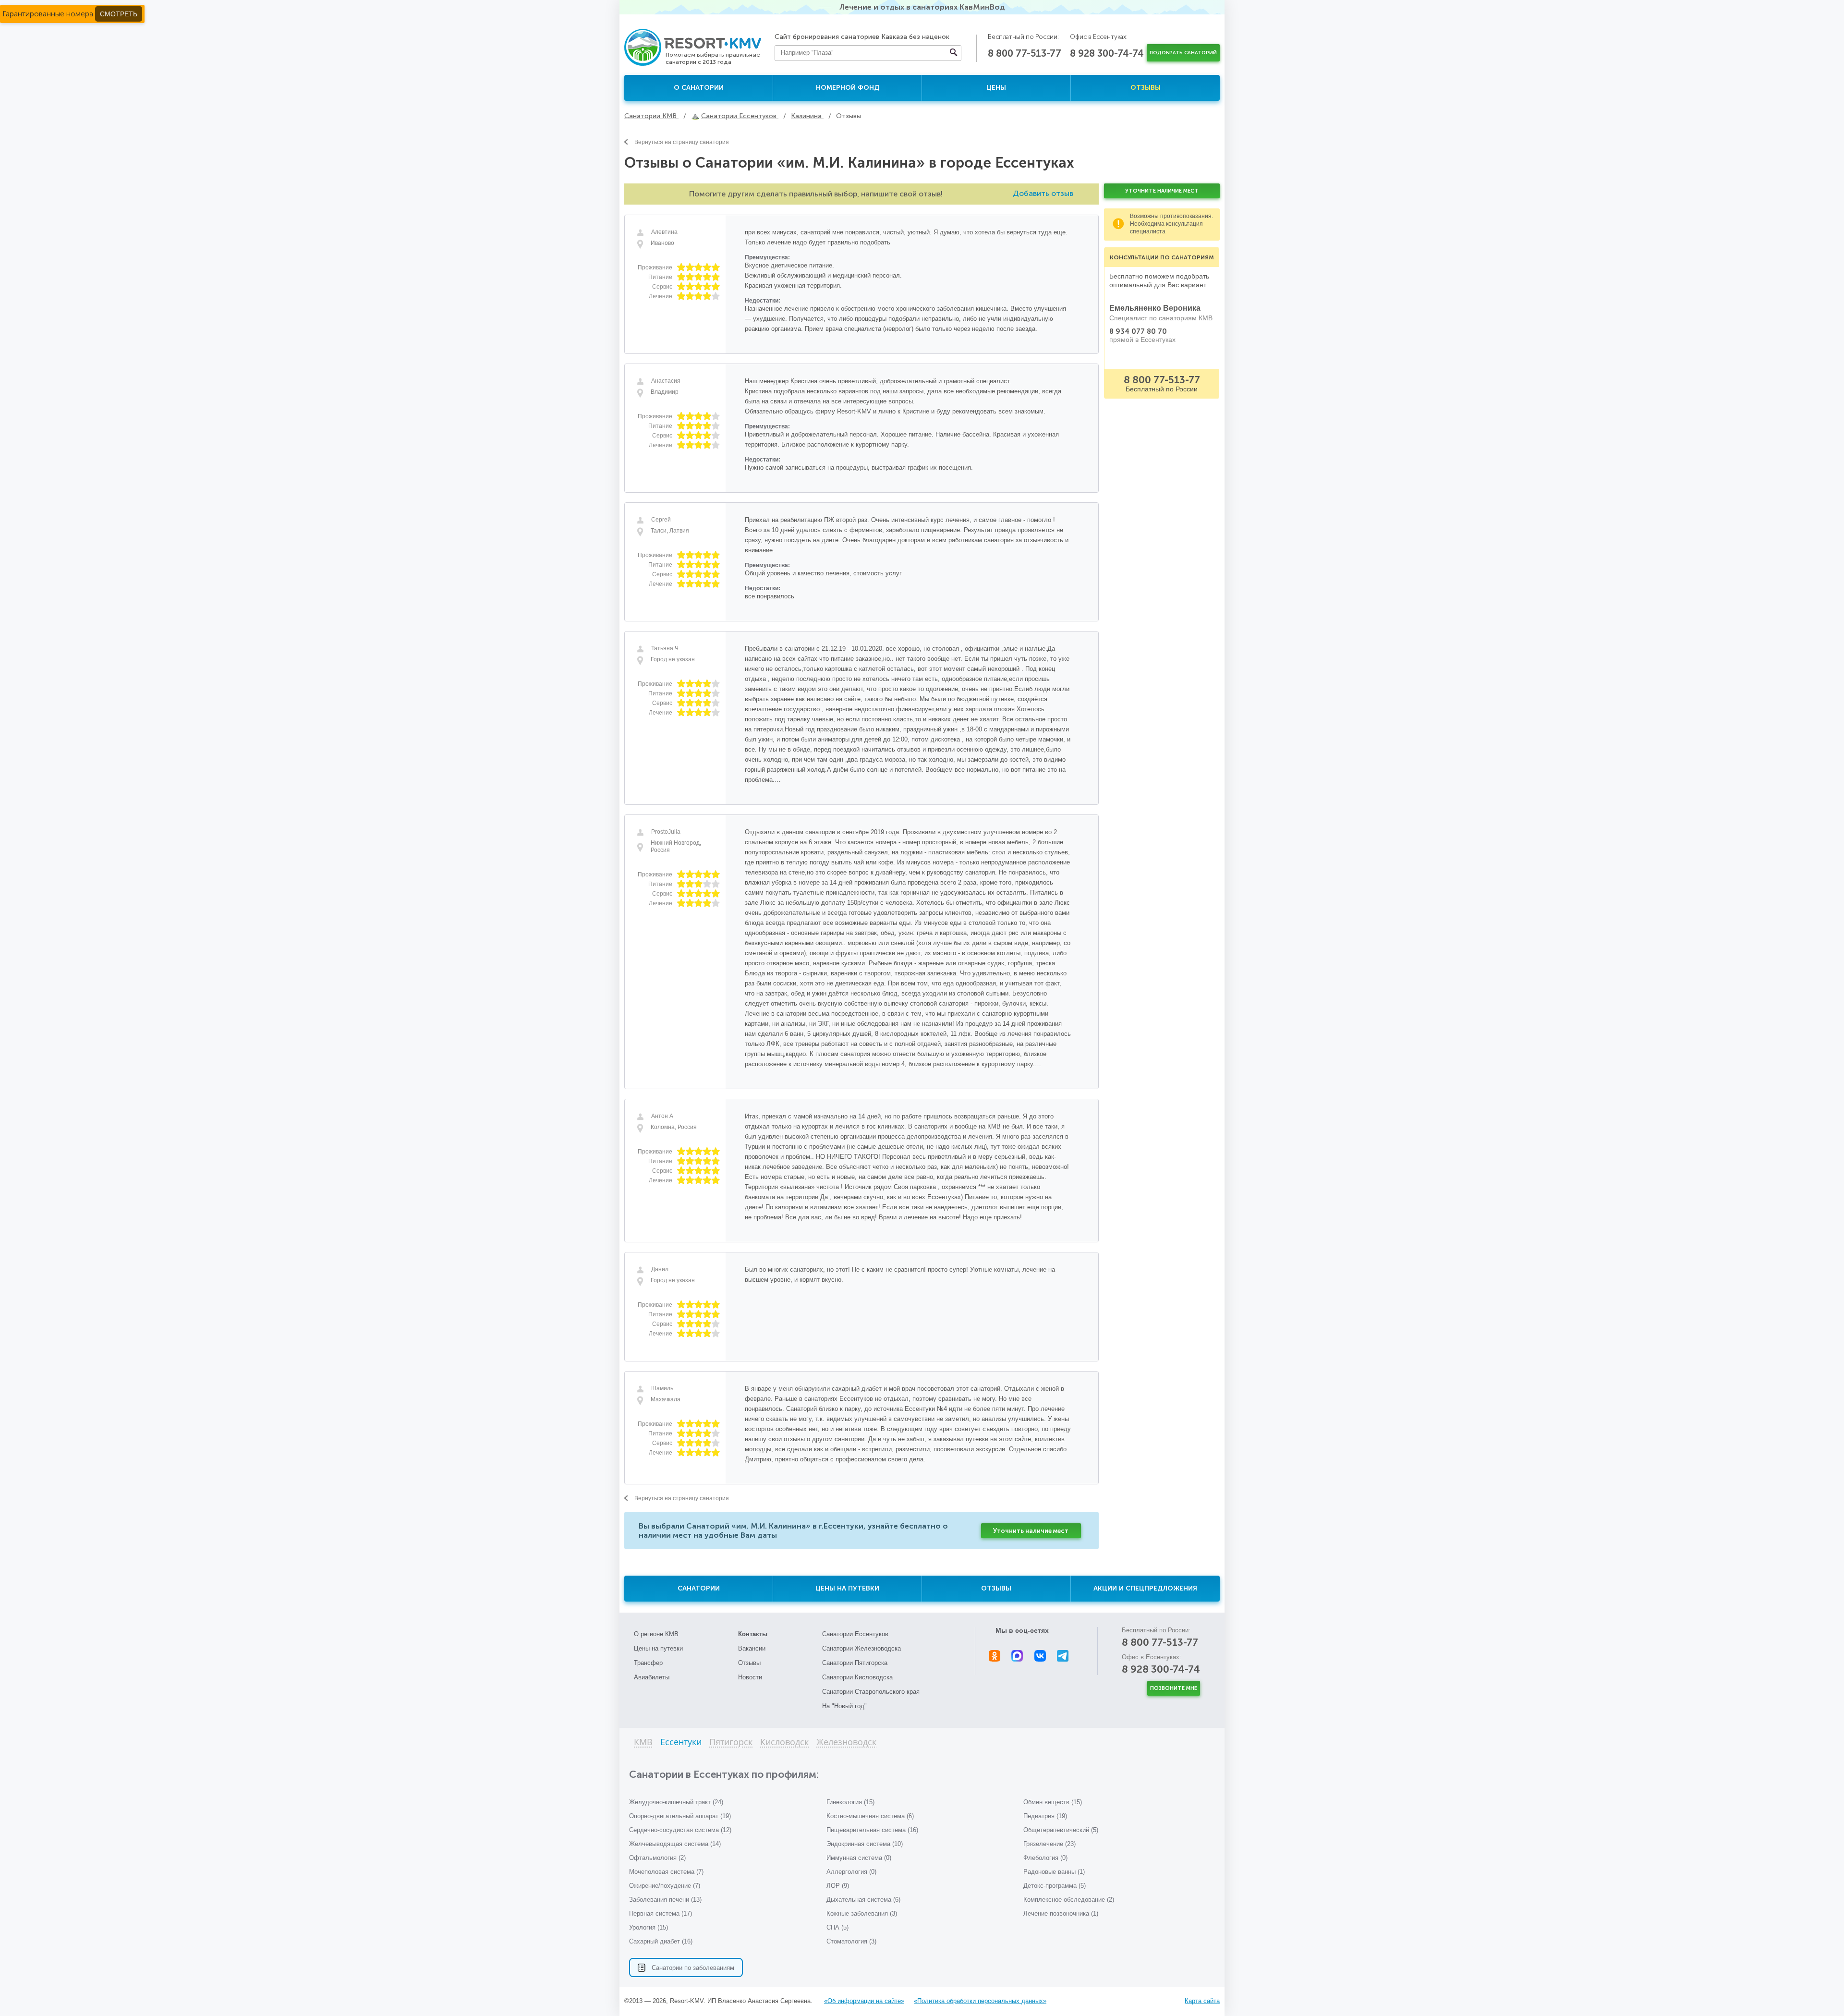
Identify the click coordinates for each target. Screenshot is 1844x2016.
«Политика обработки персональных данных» (980, 2001)
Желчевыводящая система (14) (675, 1844)
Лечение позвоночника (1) (1061, 1913)
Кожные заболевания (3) (862, 1913)
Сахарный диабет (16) (661, 1941)
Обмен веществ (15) (1053, 1802)
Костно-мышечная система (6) (870, 1816)
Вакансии (752, 1648)
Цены (996, 88)
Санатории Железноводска (861, 1648)
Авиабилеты (652, 1677)
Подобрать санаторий (1183, 53)
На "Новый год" (844, 1706)
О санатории (699, 88)
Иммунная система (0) (859, 1858)
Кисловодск (784, 1743)
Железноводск (846, 1743)
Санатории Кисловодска (857, 1677)
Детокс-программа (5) (1055, 1886)
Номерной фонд (848, 88)
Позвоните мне (1174, 1688)
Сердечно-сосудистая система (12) (680, 1830)
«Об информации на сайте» (864, 2001)
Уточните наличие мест (1162, 191)
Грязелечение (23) (1049, 1844)
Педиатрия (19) (1045, 1816)
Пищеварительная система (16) (872, 1830)
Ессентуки (681, 1743)
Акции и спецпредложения (1145, 1588)
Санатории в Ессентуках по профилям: (724, 1774)
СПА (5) (837, 1927)
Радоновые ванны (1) (1054, 1872)
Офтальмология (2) (657, 1858)
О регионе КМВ (656, 1634)
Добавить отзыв (1043, 193)
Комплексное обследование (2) (1069, 1900)
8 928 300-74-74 (1107, 53)
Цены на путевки (847, 1588)
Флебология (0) (1045, 1858)
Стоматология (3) (851, 1941)
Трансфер (648, 1663)
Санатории (699, 1588)
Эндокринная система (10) (865, 1844)
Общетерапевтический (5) (1061, 1830)
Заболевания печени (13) (665, 1900)
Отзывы (1146, 88)
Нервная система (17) (661, 1913)
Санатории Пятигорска (855, 1663)
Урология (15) (649, 1927)
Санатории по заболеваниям (693, 1968)
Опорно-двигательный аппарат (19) (680, 1816)
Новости (750, 1677)
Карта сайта (1202, 2001)
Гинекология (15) (850, 1802)
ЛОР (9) (838, 1886)
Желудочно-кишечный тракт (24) (676, 1802)
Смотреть (119, 14)
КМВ (643, 1743)
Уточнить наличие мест (1031, 1531)
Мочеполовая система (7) (666, 1872)
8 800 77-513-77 (1025, 53)
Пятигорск (731, 1743)
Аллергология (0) (851, 1872)
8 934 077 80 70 (1138, 331)
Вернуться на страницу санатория (682, 142)
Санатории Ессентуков (855, 1634)
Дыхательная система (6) (863, 1900)
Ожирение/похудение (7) (665, 1886)
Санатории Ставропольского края (871, 1692)
